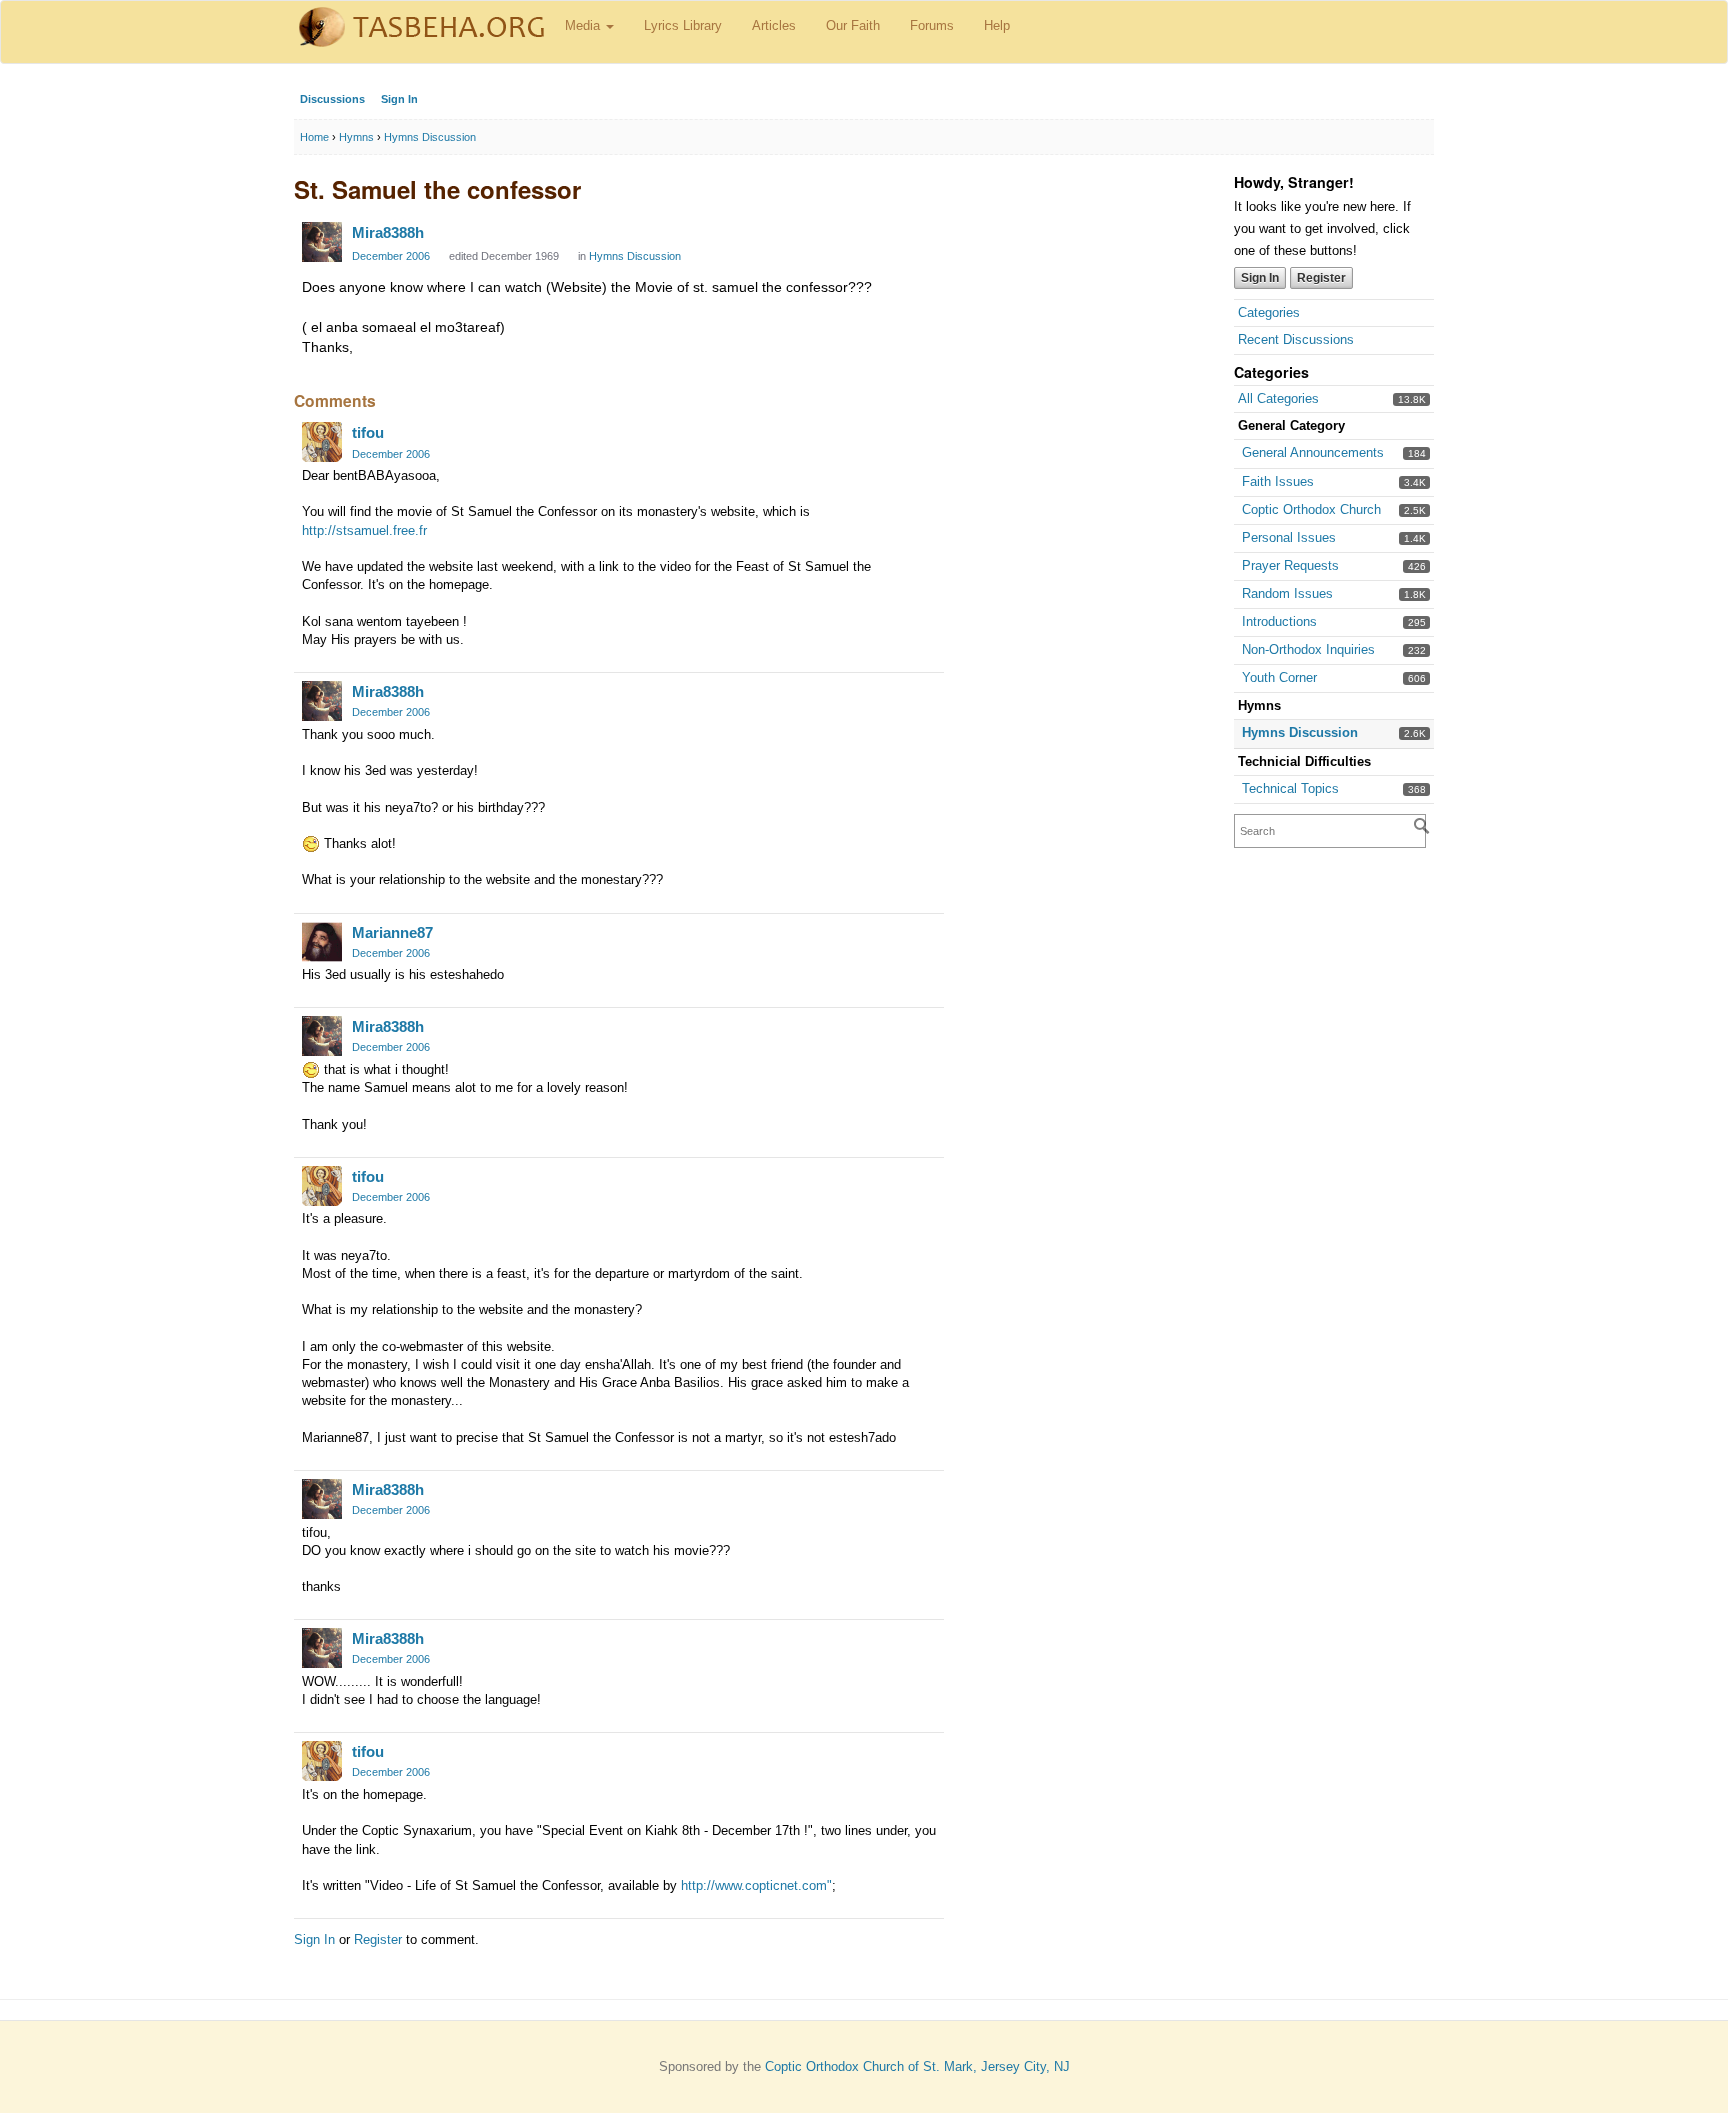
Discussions (332, 99)
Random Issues (1287, 593)
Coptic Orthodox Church (1311, 509)
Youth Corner (1279, 677)
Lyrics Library (683, 25)
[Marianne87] (322, 942)
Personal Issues (1289, 537)
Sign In (399, 99)
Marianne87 (392, 932)
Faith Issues (1278, 481)
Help (997, 25)
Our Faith (853, 25)
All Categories (1278, 398)
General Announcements (1313, 452)
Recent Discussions (1296, 339)
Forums (932, 25)
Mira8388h (388, 232)
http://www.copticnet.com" (756, 1885)
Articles (774, 25)
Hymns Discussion (1300, 732)
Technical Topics (1290, 788)
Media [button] (584, 25)
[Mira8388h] (322, 242)
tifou (368, 432)
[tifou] (322, 442)
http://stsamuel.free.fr (364, 530)
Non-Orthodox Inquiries (1308, 649)
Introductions (1279, 621)
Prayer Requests (1290, 565)
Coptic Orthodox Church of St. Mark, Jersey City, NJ (917, 2066)
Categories (1269, 312)
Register (1321, 278)
